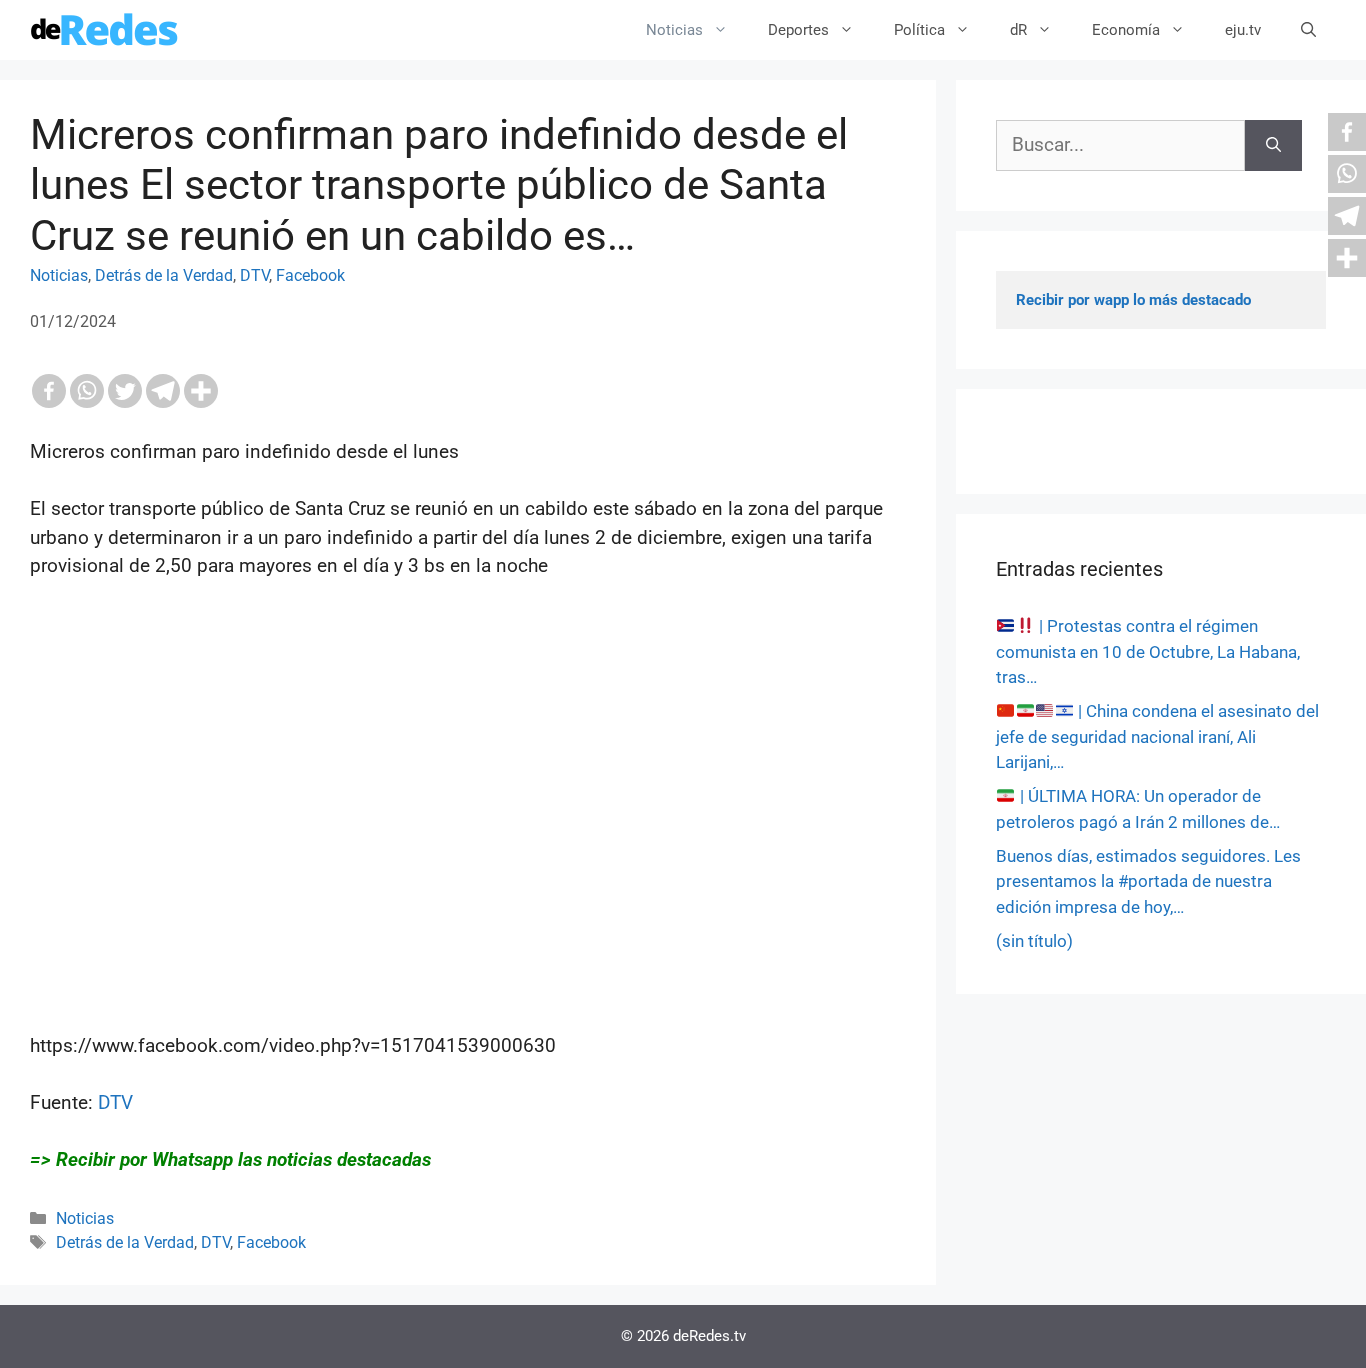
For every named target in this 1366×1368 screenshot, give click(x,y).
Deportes (798, 30)
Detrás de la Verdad (164, 275)
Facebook (310, 275)
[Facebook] (49, 391)
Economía (1126, 30)
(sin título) (1034, 941)
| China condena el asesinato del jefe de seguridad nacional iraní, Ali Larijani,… (1157, 736)
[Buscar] (1273, 145)
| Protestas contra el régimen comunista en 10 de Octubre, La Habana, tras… (1148, 651)
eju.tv (1243, 30)
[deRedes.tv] (105, 30)
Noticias (674, 30)
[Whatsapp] (87, 391)
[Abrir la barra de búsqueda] (1308, 30)
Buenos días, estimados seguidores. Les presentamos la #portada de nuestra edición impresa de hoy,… (1148, 881)
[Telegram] (163, 391)
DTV (254, 275)
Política (919, 30)
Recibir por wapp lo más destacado (1133, 300)
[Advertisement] (468, 863)
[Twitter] (125, 391)
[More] (201, 391)
